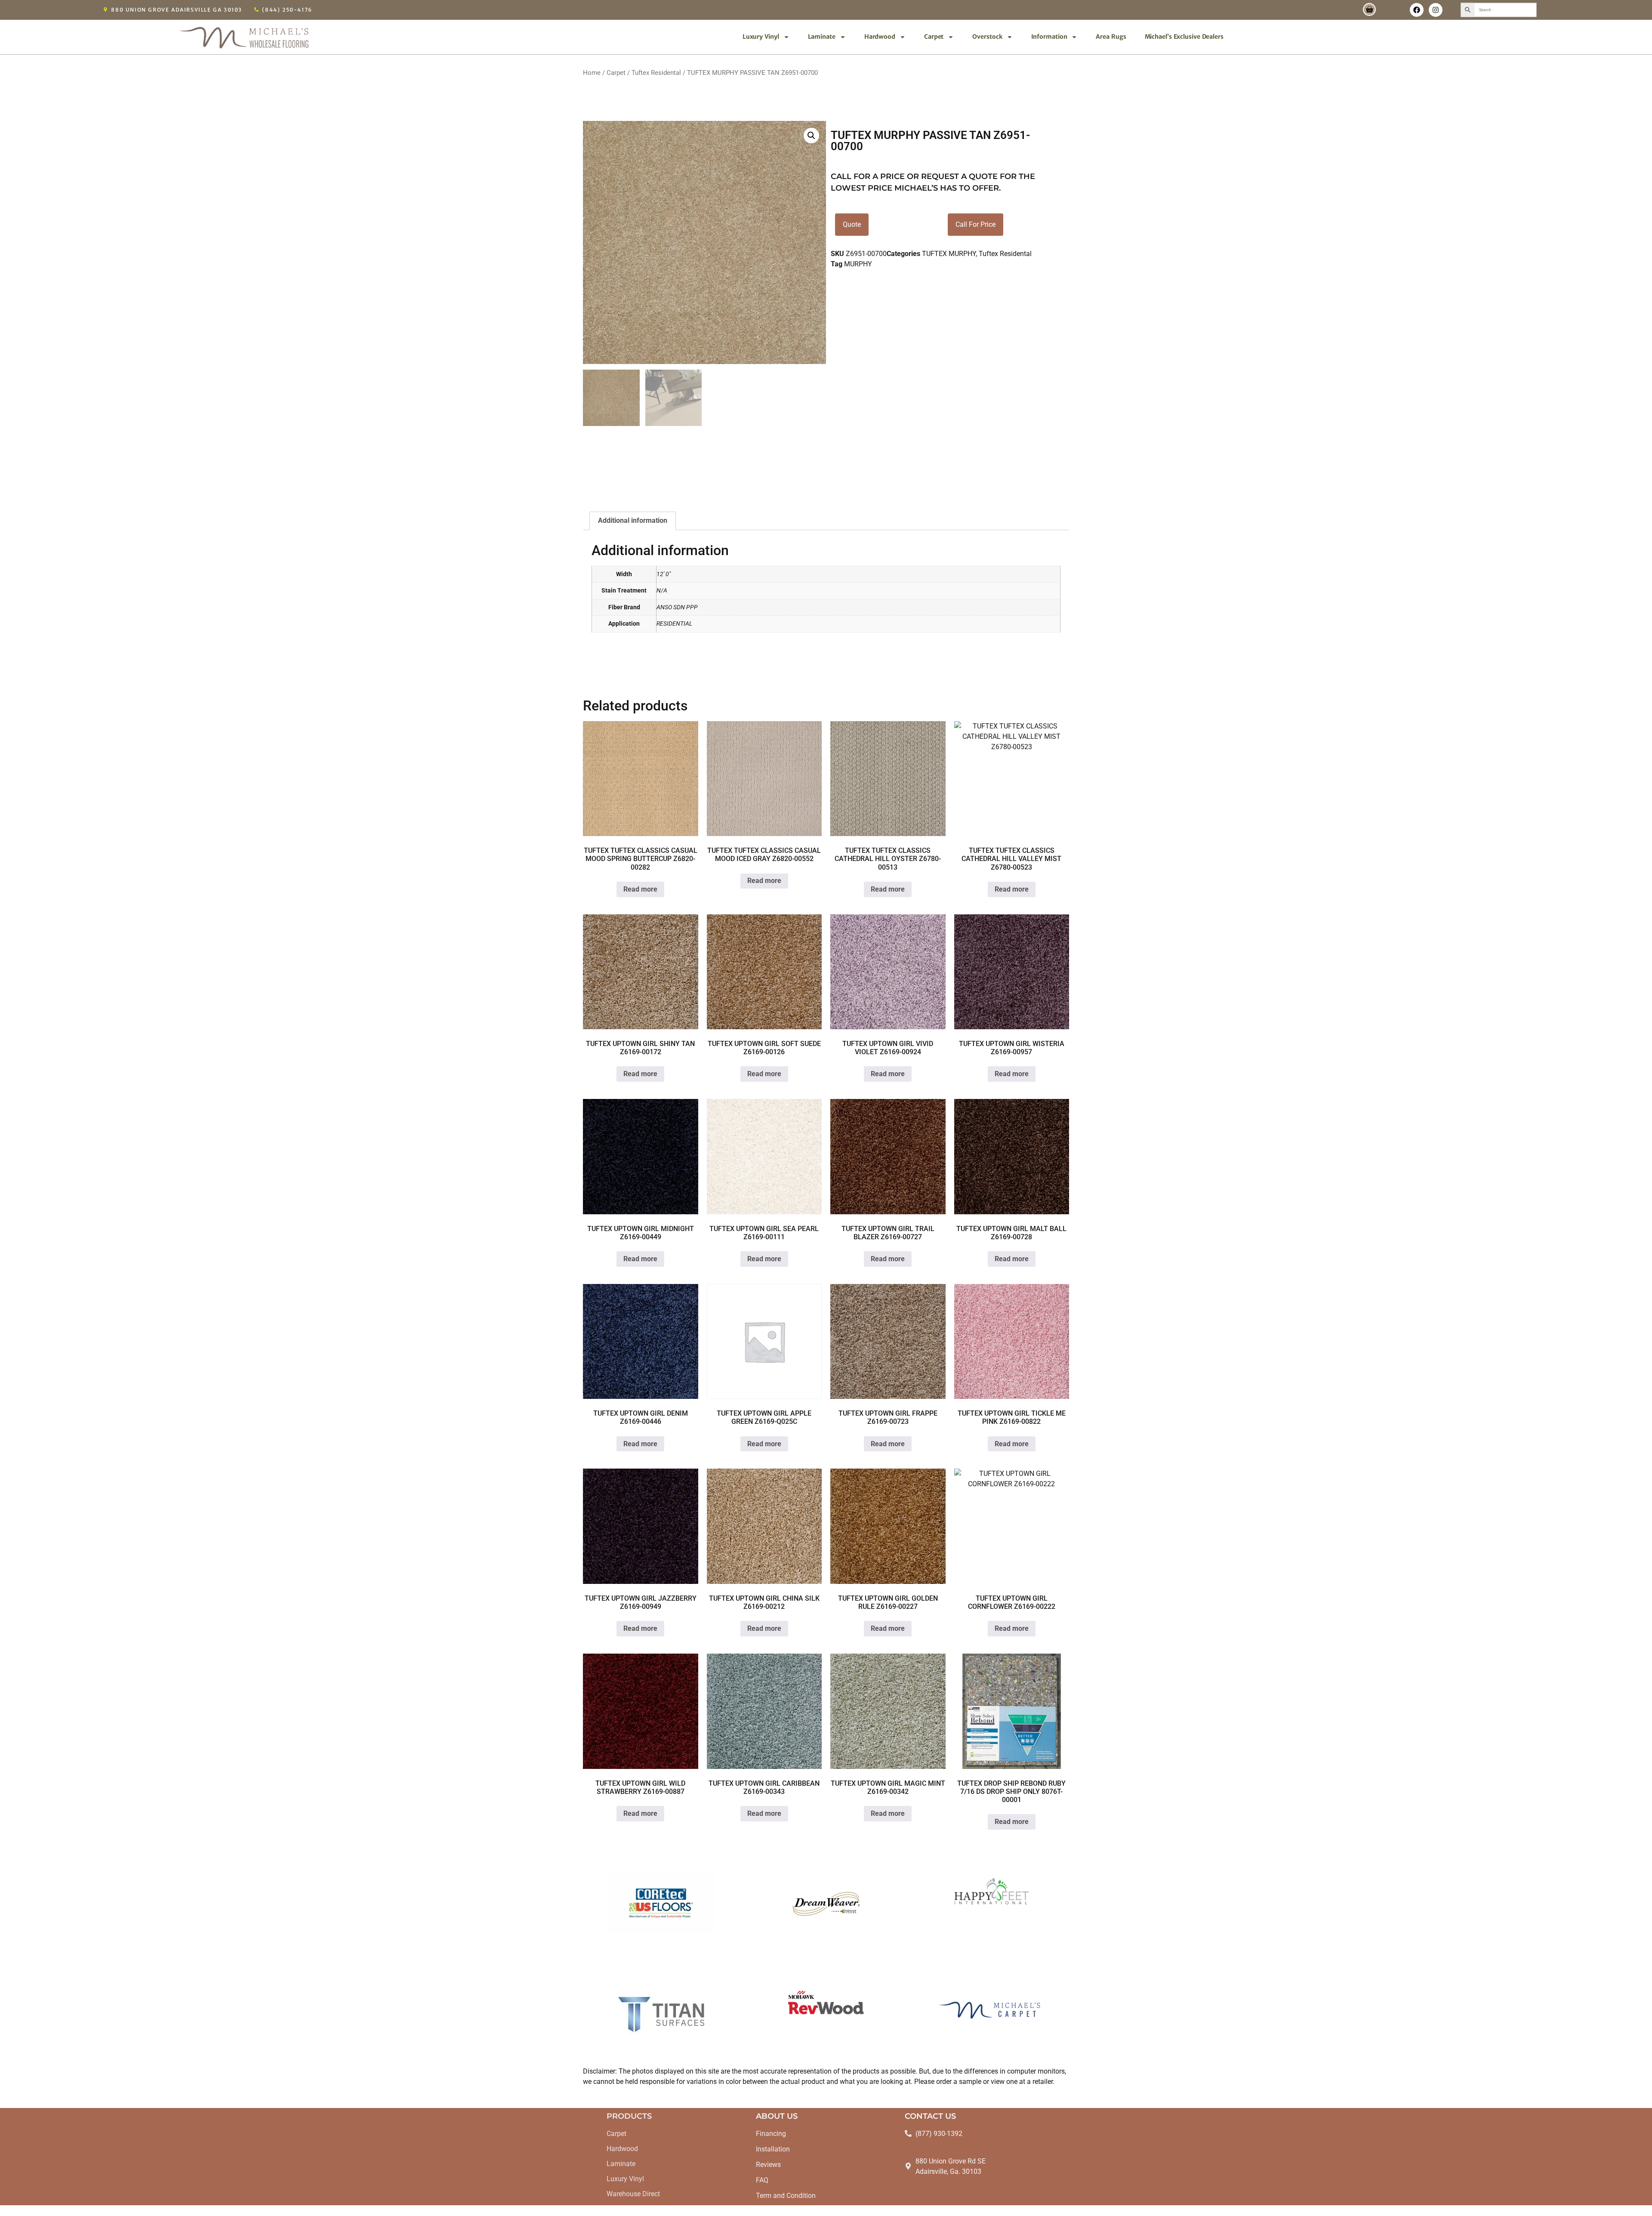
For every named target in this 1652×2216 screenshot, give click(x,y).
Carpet (934, 37)
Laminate (822, 37)
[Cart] (1369, 9)
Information (1049, 37)
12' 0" (664, 574)
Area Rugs (1111, 37)
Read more (640, 889)
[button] (811, 136)
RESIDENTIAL (674, 624)
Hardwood (880, 37)
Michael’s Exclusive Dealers (1184, 37)
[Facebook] (1417, 10)
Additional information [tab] (633, 520)
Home (592, 73)
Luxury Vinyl (761, 37)
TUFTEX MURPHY (949, 254)
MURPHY (858, 264)
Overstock (987, 37)
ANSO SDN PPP (677, 607)
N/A (662, 591)
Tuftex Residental (656, 73)
